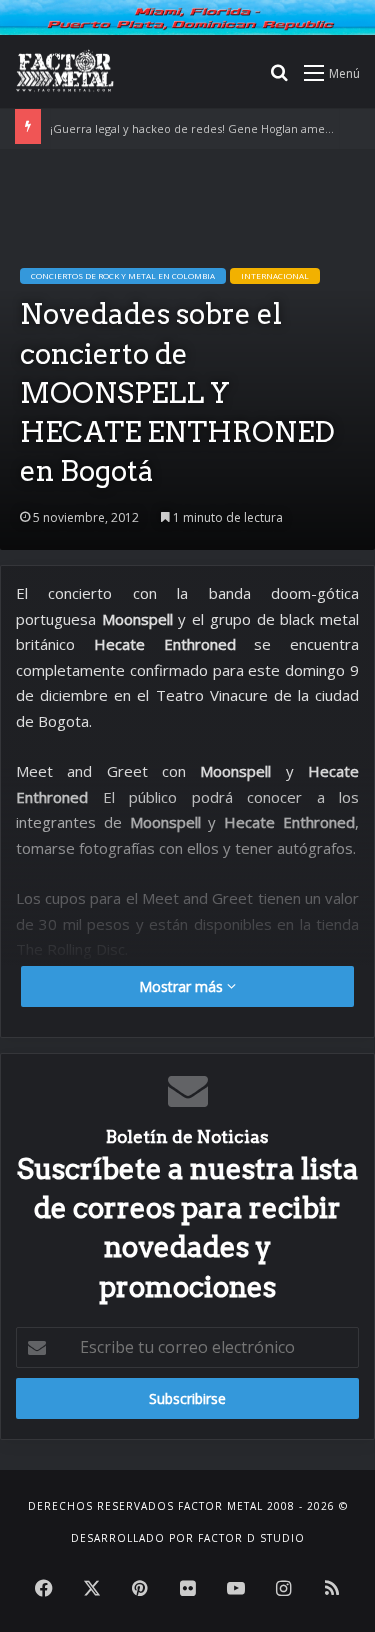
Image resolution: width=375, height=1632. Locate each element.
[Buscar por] (279, 79)
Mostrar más (183, 986)
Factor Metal (220, 1506)
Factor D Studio (251, 1538)
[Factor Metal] (65, 72)
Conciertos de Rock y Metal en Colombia (123, 275)
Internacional (275, 275)
